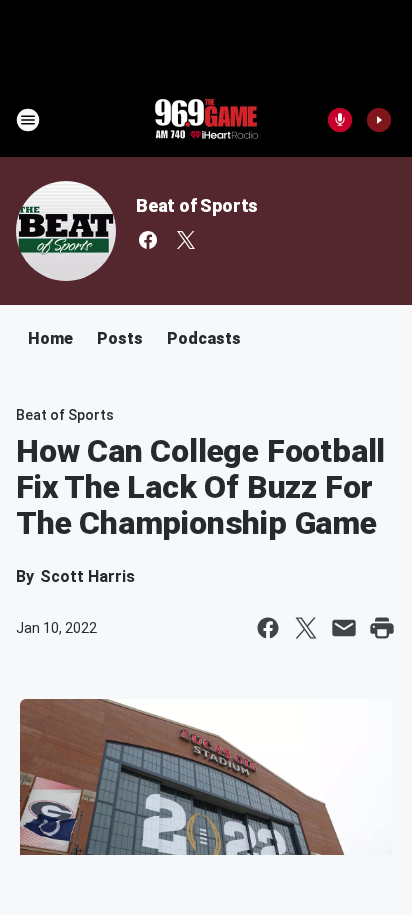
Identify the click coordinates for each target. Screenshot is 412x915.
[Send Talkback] (340, 120)
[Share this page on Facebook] (268, 628)
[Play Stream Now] (379, 120)
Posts (120, 338)
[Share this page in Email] (344, 628)
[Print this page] (382, 628)
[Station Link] (206, 120)
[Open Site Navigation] (28, 120)
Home (50, 338)
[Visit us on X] (186, 240)
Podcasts (204, 338)
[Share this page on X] (306, 628)
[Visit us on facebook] (148, 240)
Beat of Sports (197, 205)
